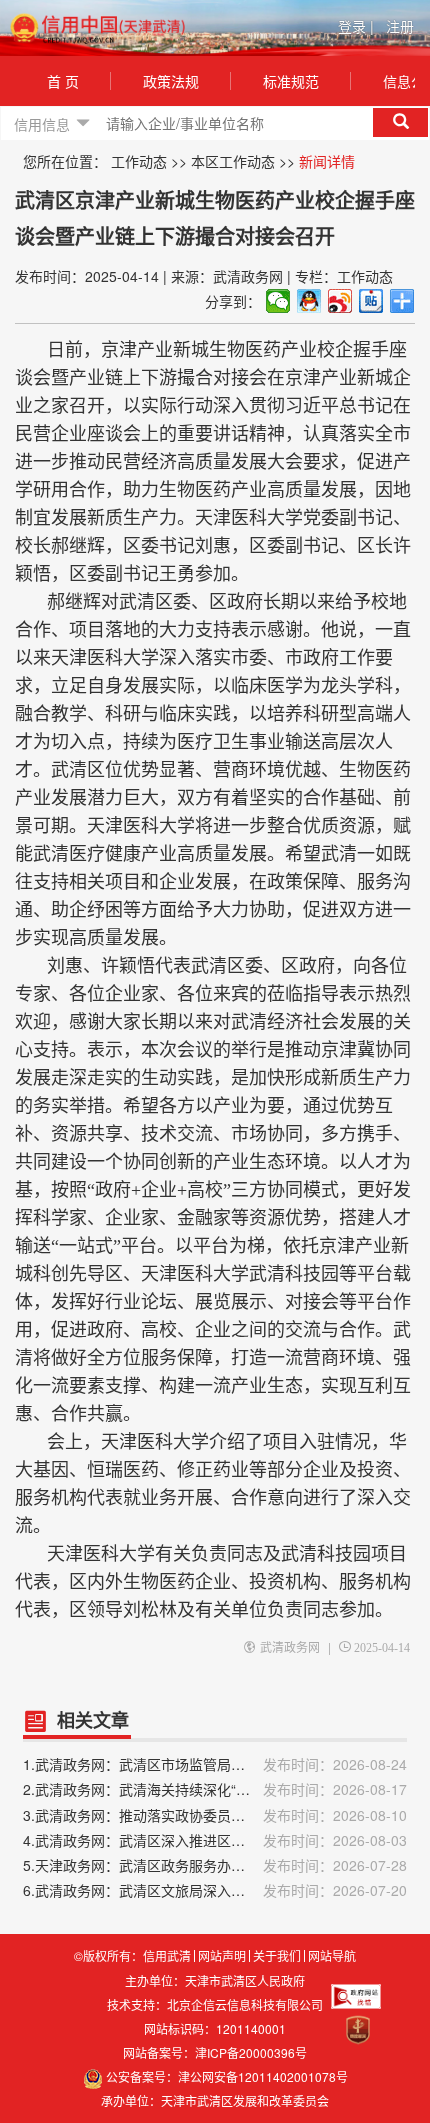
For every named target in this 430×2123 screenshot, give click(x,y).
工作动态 (139, 161)
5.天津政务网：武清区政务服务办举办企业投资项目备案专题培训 (215, 1865)
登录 (356, 26)
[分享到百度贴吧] (371, 301)
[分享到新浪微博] (340, 301)
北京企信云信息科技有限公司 (245, 2004)
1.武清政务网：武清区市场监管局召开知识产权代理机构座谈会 (215, 1764)
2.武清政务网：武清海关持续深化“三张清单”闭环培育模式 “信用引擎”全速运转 (215, 1789)
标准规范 (291, 81)
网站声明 (222, 1956)
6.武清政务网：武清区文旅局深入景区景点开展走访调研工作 (215, 1890)
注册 (400, 26)
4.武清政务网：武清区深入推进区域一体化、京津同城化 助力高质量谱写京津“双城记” (215, 1840)
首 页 (63, 81)
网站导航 (332, 1956)
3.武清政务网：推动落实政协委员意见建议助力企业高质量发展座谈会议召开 (215, 1815)
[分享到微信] (278, 301)
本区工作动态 (233, 161)
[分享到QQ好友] (309, 301)
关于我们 (277, 1956)
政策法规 (171, 81)
